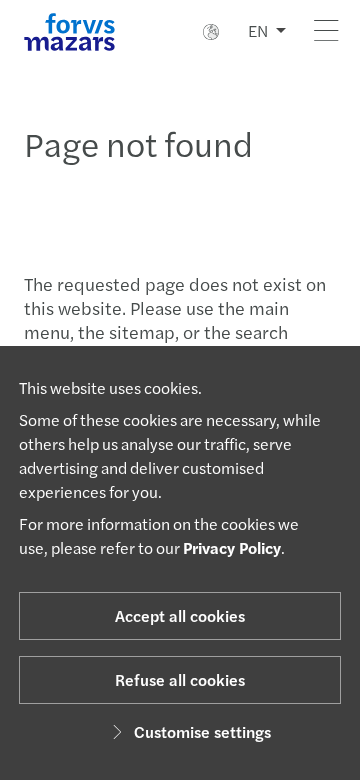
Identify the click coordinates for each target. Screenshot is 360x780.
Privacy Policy (232, 547)
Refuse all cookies (180, 679)
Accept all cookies (180, 615)
